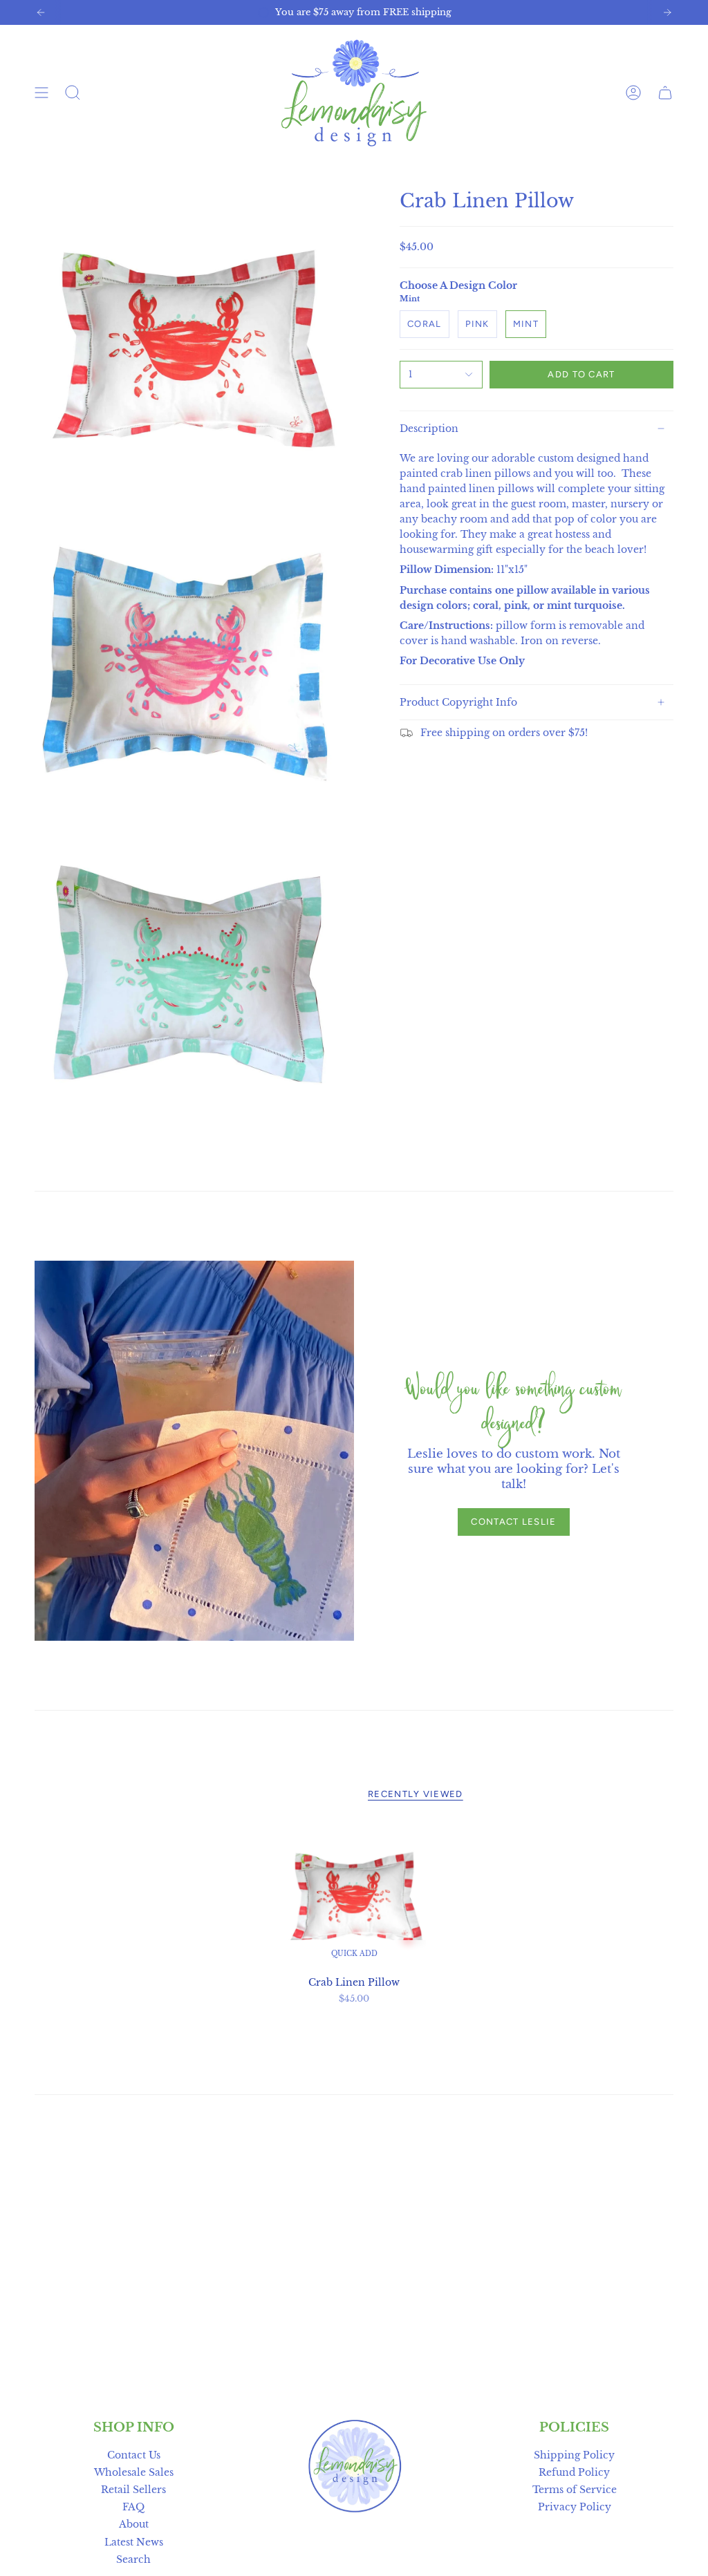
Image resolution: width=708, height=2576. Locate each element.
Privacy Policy (575, 2507)
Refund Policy (574, 2472)
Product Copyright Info (458, 702)
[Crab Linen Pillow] (354, 1896)
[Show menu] (41, 93)
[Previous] (41, 12)
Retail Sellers (133, 2490)
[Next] (667, 12)
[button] (73, 93)
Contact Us (134, 2455)
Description (429, 429)
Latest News (134, 2542)
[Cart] (665, 93)
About (134, 2524)
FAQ (133, 2507)
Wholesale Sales (134, 2472)
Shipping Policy (574, 2455)
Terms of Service (575, 2490)
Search (133, 2559)
